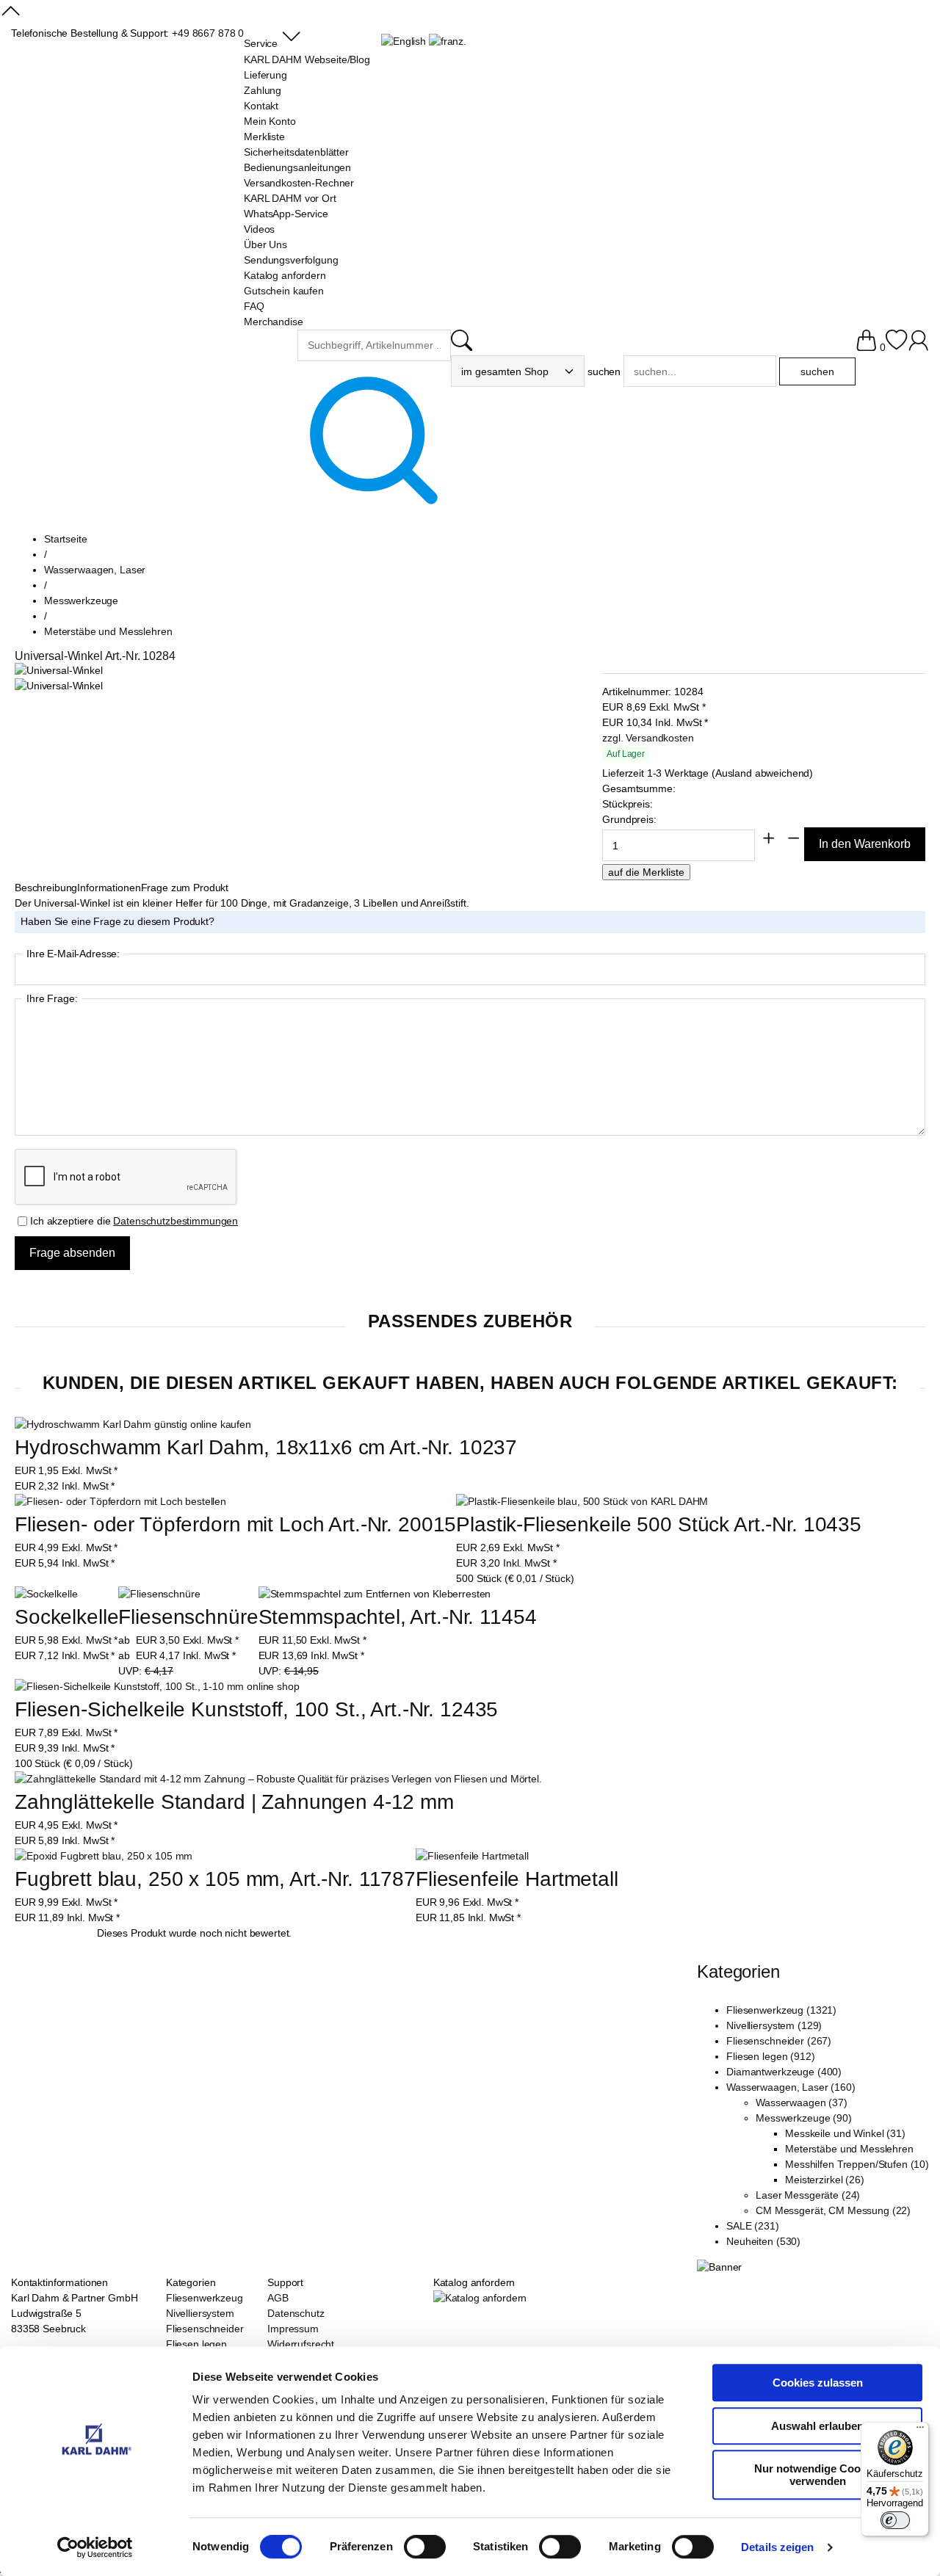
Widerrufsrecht (301, 2344)
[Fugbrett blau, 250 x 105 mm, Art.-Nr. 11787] (104, 1856)
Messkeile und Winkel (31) (845, 2133)
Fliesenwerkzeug (205, 2298)
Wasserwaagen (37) (802, 2102)
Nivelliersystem (200, 2313)
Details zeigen (777, 2547)
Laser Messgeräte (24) (808, 2195)
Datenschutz (296, 2313)
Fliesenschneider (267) (779, 2041)
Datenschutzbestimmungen (176, 1221)
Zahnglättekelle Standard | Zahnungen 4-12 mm (234, 1802)
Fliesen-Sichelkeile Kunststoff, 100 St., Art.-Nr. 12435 (256, 1709)
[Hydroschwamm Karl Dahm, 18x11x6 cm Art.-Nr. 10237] (133, 1425)
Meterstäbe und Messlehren (849, 2149)
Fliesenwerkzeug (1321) (781, 2010)
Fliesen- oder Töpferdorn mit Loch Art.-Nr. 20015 (235, 1524)
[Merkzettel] (896, 347)
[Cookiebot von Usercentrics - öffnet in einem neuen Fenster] (95, 2547)
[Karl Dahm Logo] (154, 358)
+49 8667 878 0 (208, 33)
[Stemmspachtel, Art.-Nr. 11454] (375, 1594)
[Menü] (920, 2431)
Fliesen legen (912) (770, 2056)
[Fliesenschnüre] (159, 1594)
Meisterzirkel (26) (824, 2180)
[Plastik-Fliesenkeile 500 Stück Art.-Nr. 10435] (582, 1502)
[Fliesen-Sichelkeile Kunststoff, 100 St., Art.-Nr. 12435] (157, 1687)
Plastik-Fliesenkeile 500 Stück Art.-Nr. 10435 (659, 1524)
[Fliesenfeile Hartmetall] (472, 1856)
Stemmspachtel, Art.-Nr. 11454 (398, 1617)
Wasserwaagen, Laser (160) (791, 2087)
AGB (278, 2298)
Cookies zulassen (818, 2383)
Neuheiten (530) (763, 2241)
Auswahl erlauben (817, 2426)
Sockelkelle (66, 1617)
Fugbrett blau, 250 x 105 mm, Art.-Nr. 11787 (215, 1879)
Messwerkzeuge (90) (803, 2118)
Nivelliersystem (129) (774, 2025)
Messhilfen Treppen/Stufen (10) (857, 2164)
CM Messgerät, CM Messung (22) (833, 2210)
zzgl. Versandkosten (648, 738)
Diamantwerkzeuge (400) (784, 2072)
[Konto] (918, 347)
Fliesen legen (196, 2344)
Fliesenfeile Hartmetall (517, 1879)
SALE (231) (753, 2226)
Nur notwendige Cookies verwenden (818, 2475)
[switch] (425, 2548)
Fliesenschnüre (188, 1617)
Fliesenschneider (205, 2329)
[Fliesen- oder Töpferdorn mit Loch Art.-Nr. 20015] (120, 1502)
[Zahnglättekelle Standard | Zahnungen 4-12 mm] (278, 1779)
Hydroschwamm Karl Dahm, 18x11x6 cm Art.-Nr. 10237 (266, 1447)
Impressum (293, 2329)
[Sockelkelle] (46, 1594)
